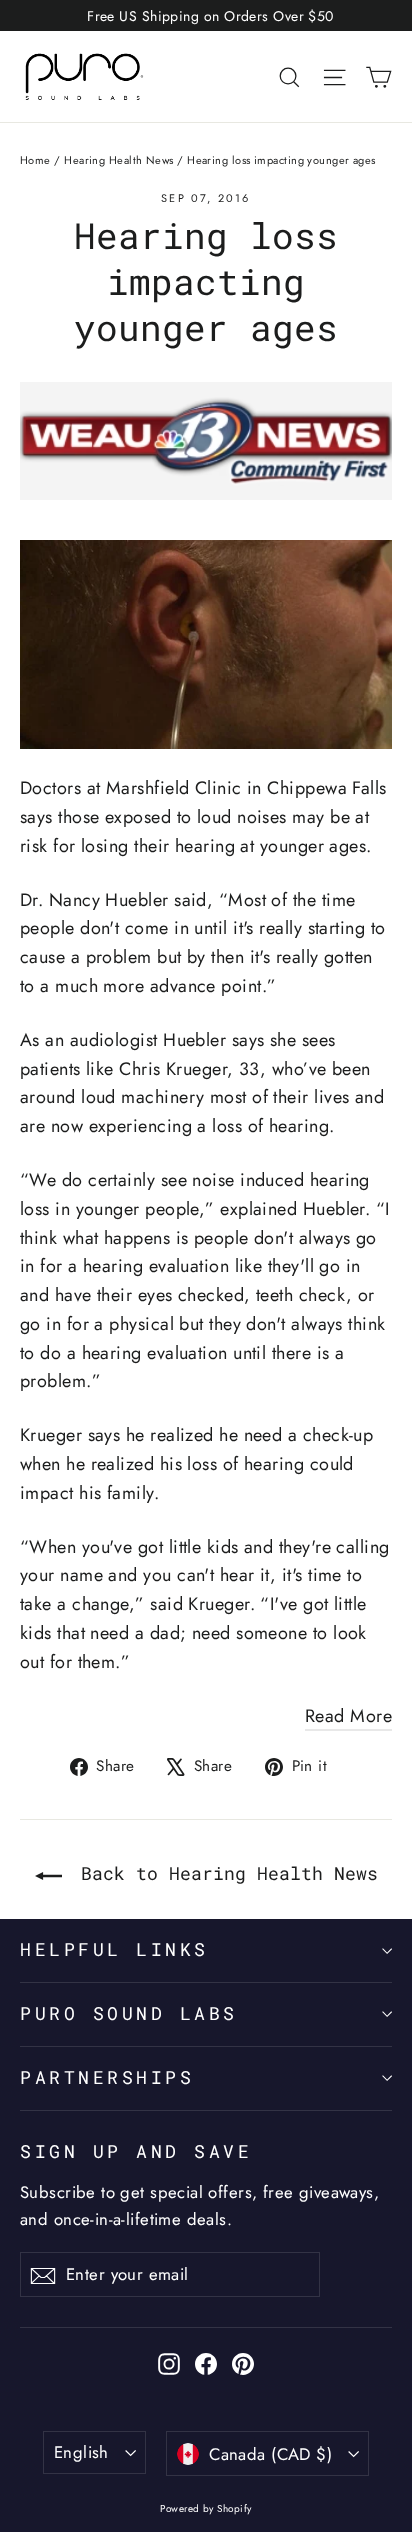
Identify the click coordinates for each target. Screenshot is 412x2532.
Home (35, 160)
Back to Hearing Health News (224, 1873)
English (81, 2452)
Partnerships (107, 2077)
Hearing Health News (119, 160)
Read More (348, 1716)
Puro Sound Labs (129, 2013)
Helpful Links (114, 1949)
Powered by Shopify (205, 2508)
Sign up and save (136, 2151)
